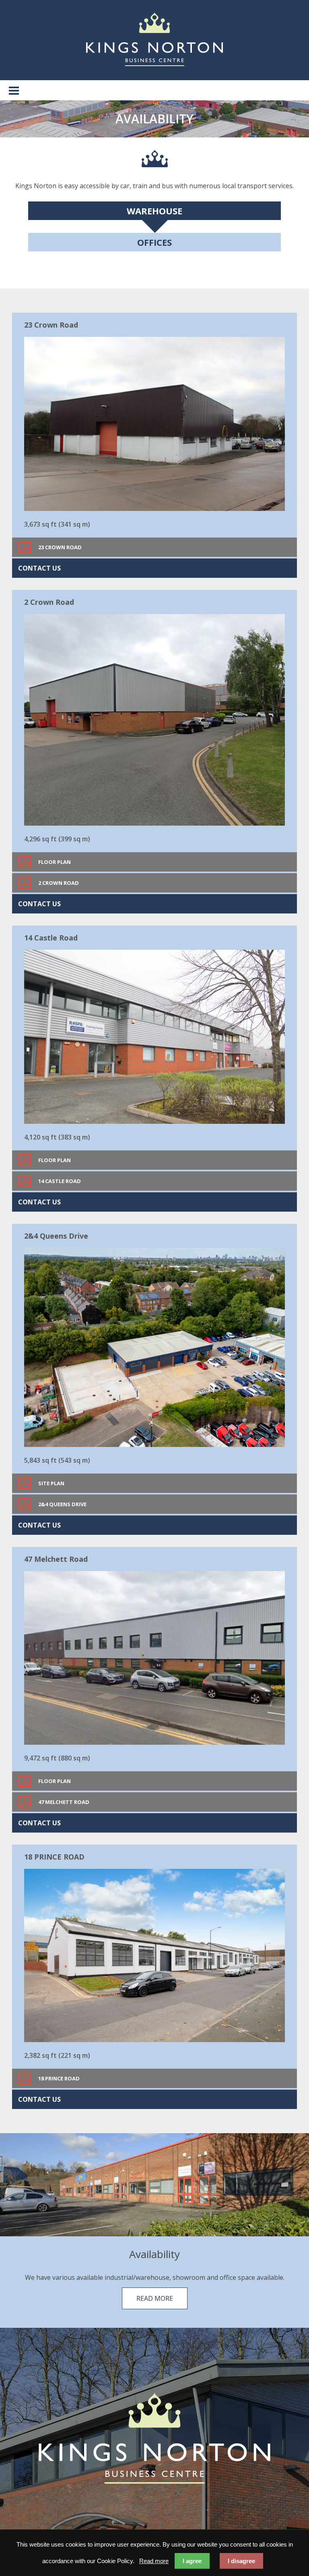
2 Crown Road (59, 883)
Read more (155, 2298)
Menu (14, 90)
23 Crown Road (60, 547)
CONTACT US (39, 568)
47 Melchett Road (64, 1802)
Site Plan (51, 1483)
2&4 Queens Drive (62, 1504)
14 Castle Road (60, 1181)
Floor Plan (55, 862)
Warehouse (154, 211)
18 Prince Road (59, 2078)
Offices (154, 242)
